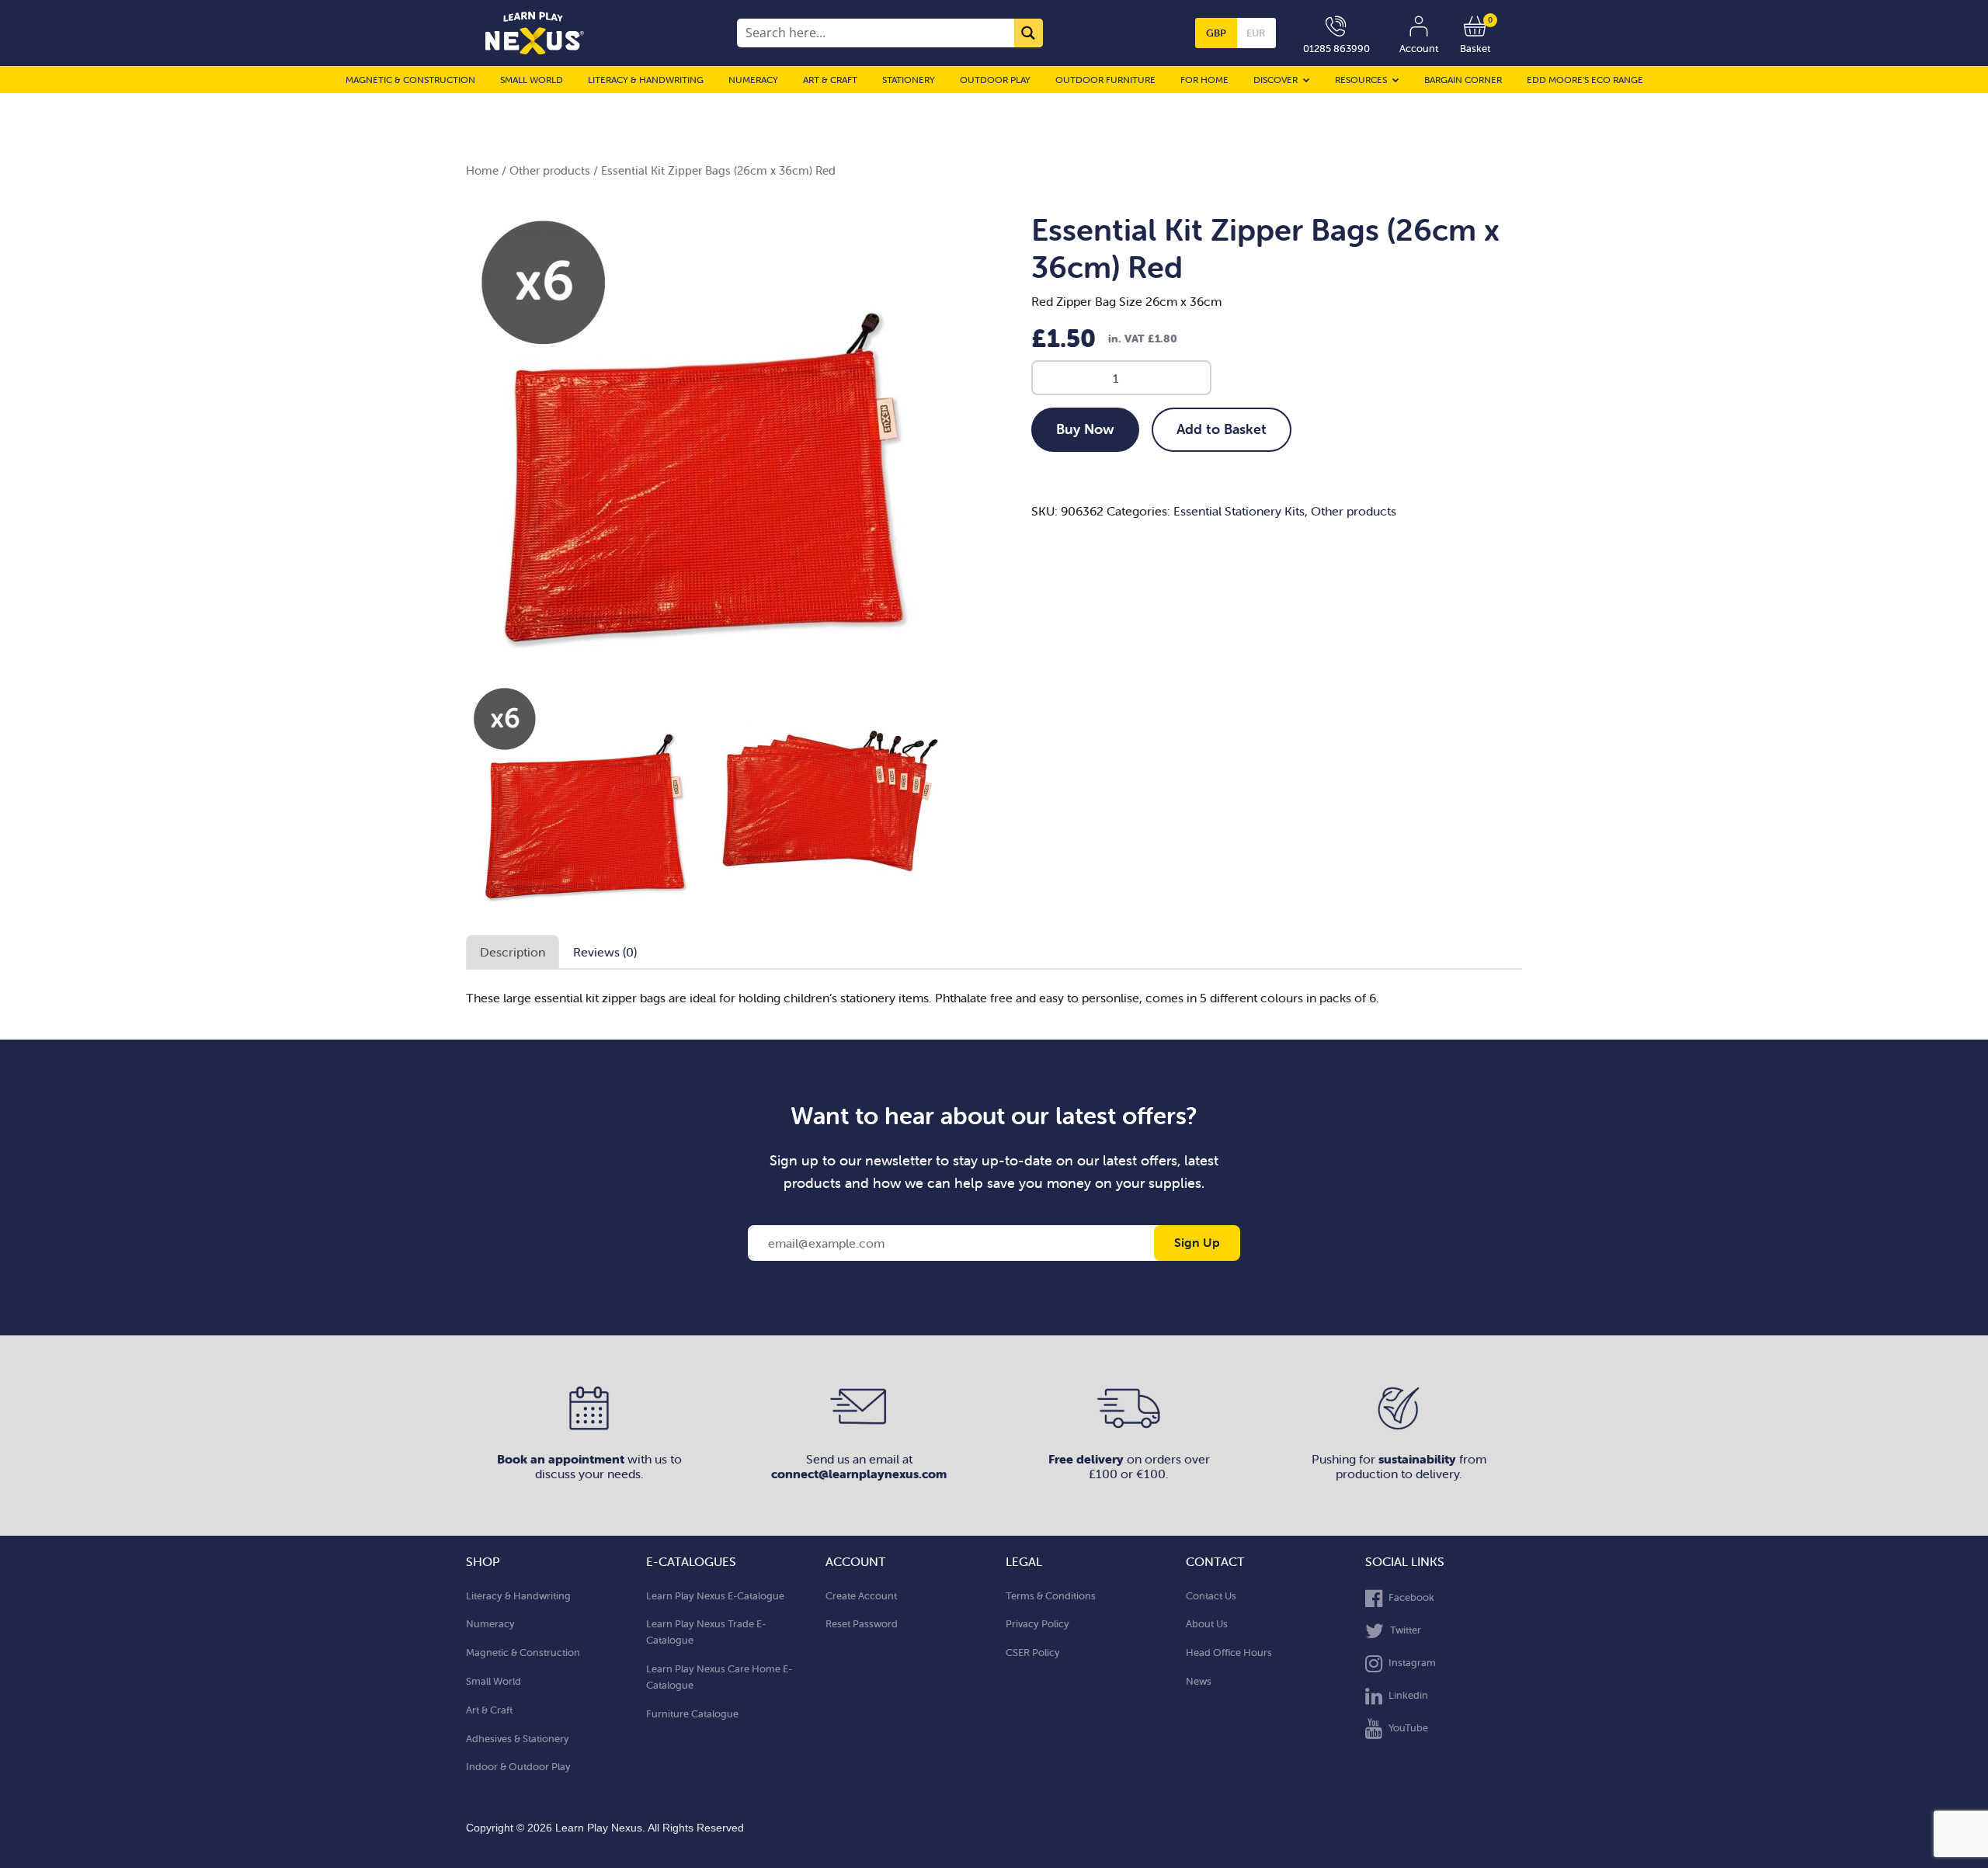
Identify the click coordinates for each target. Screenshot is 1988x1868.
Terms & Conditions (1051, 1596)
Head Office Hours (1229, 1653)
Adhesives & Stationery (518, 1739)
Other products (550, 170)
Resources (1361, 80)
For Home (1204, 80)
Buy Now (1085, 429)
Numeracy (753, 80)
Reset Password (862, 1624)
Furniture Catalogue (692, 1714)
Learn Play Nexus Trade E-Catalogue (706, 1632)
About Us (1207, 1624)
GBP (1216, 33)
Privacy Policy (1037, 1624)
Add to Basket (1222, 429)
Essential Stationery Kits (1239, 511)
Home (482, 170)
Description (513, 952)
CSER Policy (1033, 1653)
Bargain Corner (1463, 80)
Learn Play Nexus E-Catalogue (715, 1596)
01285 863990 (1336, 49)
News (1199, 1681)
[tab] (513, 953)
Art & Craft (830, 80)
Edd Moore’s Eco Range (1585, 80)
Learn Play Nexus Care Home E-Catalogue (719, 1677)
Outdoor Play (995, 80)
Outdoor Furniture (1105, 80)
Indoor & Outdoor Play (518, 1767)
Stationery (909, 80)
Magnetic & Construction (410, 80)
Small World (532, 80)
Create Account (861, 1596)
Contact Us (1211, 1596)
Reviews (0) (605, 952)
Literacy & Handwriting (646, 80)
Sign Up (1197, 1242)
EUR (1256, 33)
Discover (1276, 80)
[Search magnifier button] (1029, 33)
